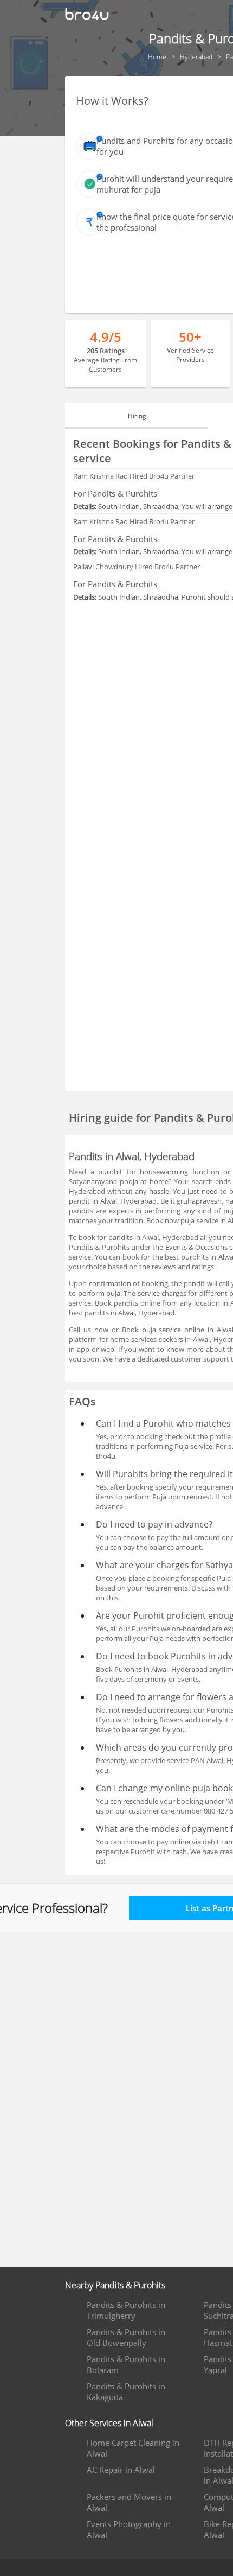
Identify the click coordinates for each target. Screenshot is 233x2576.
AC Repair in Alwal (121, 2470)
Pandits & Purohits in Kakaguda (126, 2391)
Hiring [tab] (137, 416)
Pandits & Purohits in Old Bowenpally (126, 2337)
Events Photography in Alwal (129, 2529)
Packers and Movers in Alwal (129, 2502)
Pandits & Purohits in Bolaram (126, 2364)
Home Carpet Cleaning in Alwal (133, 2448)
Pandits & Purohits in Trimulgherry (126, 2310)
